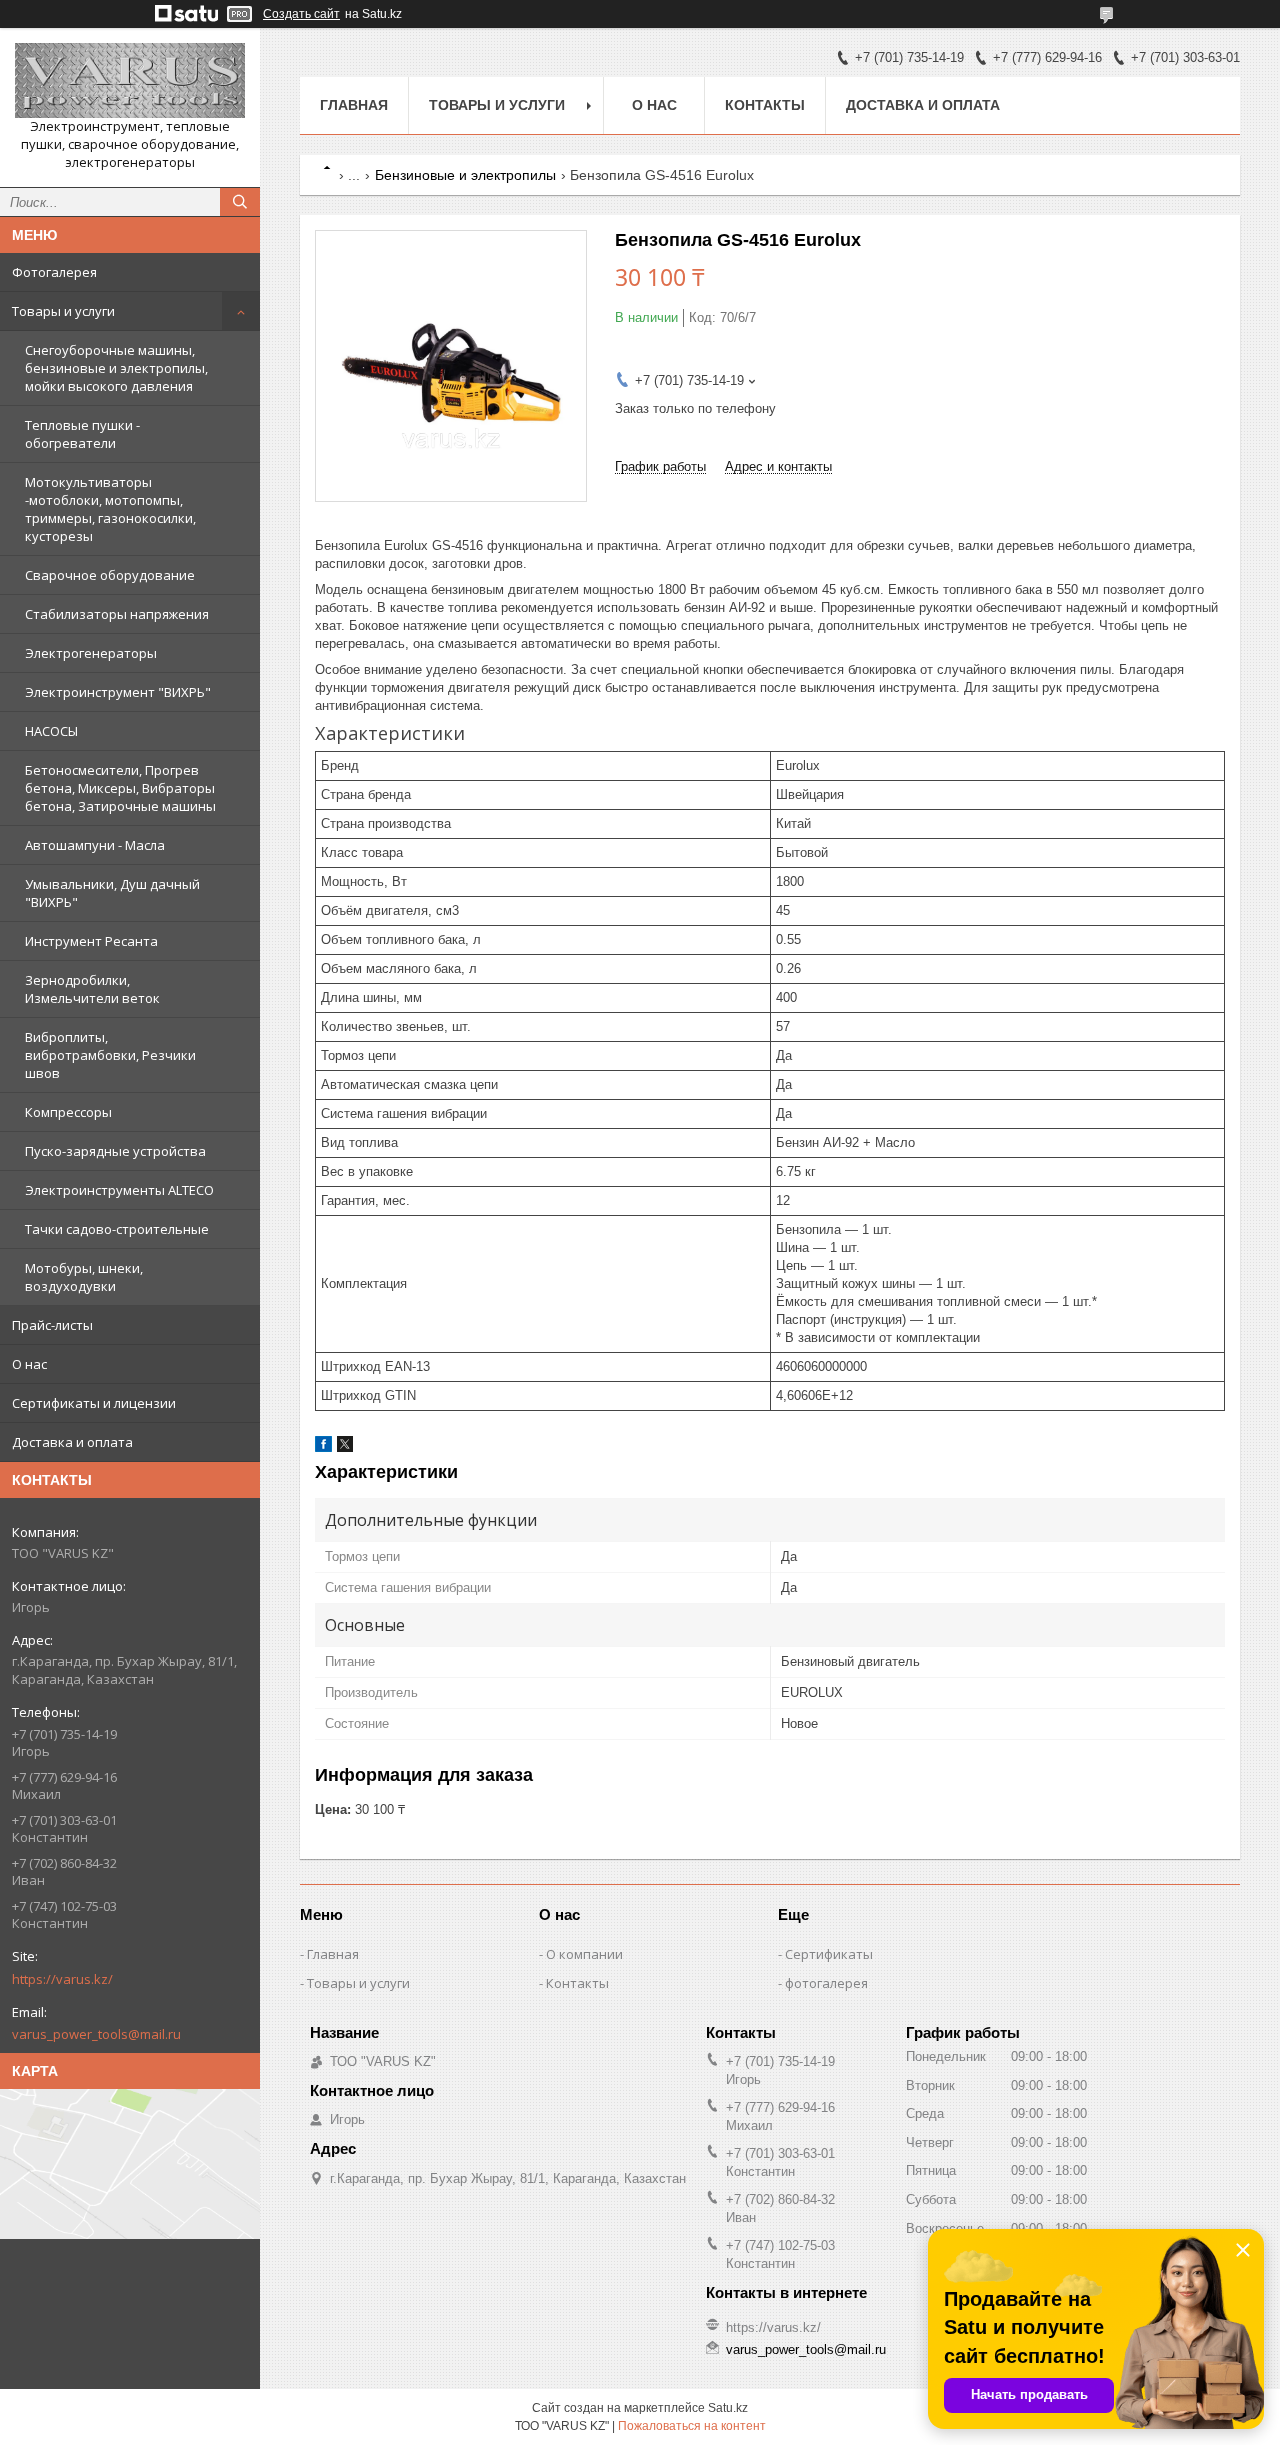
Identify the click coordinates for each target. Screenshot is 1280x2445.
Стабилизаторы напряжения (117, 614)
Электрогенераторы (91, 653)
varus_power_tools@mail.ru (96, 2034)
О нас (29, 1364)
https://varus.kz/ (62, 1979)
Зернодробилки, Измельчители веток (92, 989)
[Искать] (240, 202)
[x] (345, 1447)
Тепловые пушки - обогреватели (82, 434)
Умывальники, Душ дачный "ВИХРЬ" (112, 893)
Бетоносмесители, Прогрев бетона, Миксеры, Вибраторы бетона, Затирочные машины (120, 788)
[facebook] (323, 1447)
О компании (584, 1954)
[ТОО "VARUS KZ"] (130, 80)
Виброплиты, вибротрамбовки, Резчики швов (110, 1055)
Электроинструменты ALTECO (119, 1190)
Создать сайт (301, 14)
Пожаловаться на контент (692, 2426)
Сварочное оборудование (110, 575)
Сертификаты (829, 1954)
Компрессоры (68, 1112)
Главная (354, 105)
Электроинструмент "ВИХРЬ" (118, 692)
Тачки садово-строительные (117, 1229)
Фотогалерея (54, 272)
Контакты (765, 105)
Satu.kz (728, 2408)
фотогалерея (826, 1983)
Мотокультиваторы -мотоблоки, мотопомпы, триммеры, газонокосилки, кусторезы (110, 509)
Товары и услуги (63, 311)
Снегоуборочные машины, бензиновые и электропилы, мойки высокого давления (116, 368)
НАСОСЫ (51, 731)
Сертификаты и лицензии (94, 1403)
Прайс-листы (52, 1325)
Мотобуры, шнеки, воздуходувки (84, 1277)
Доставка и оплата (72, 1442)
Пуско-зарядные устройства (115, 1151)
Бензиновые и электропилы (465, 175)
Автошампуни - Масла (95, 845)
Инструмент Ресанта (91, 941)
